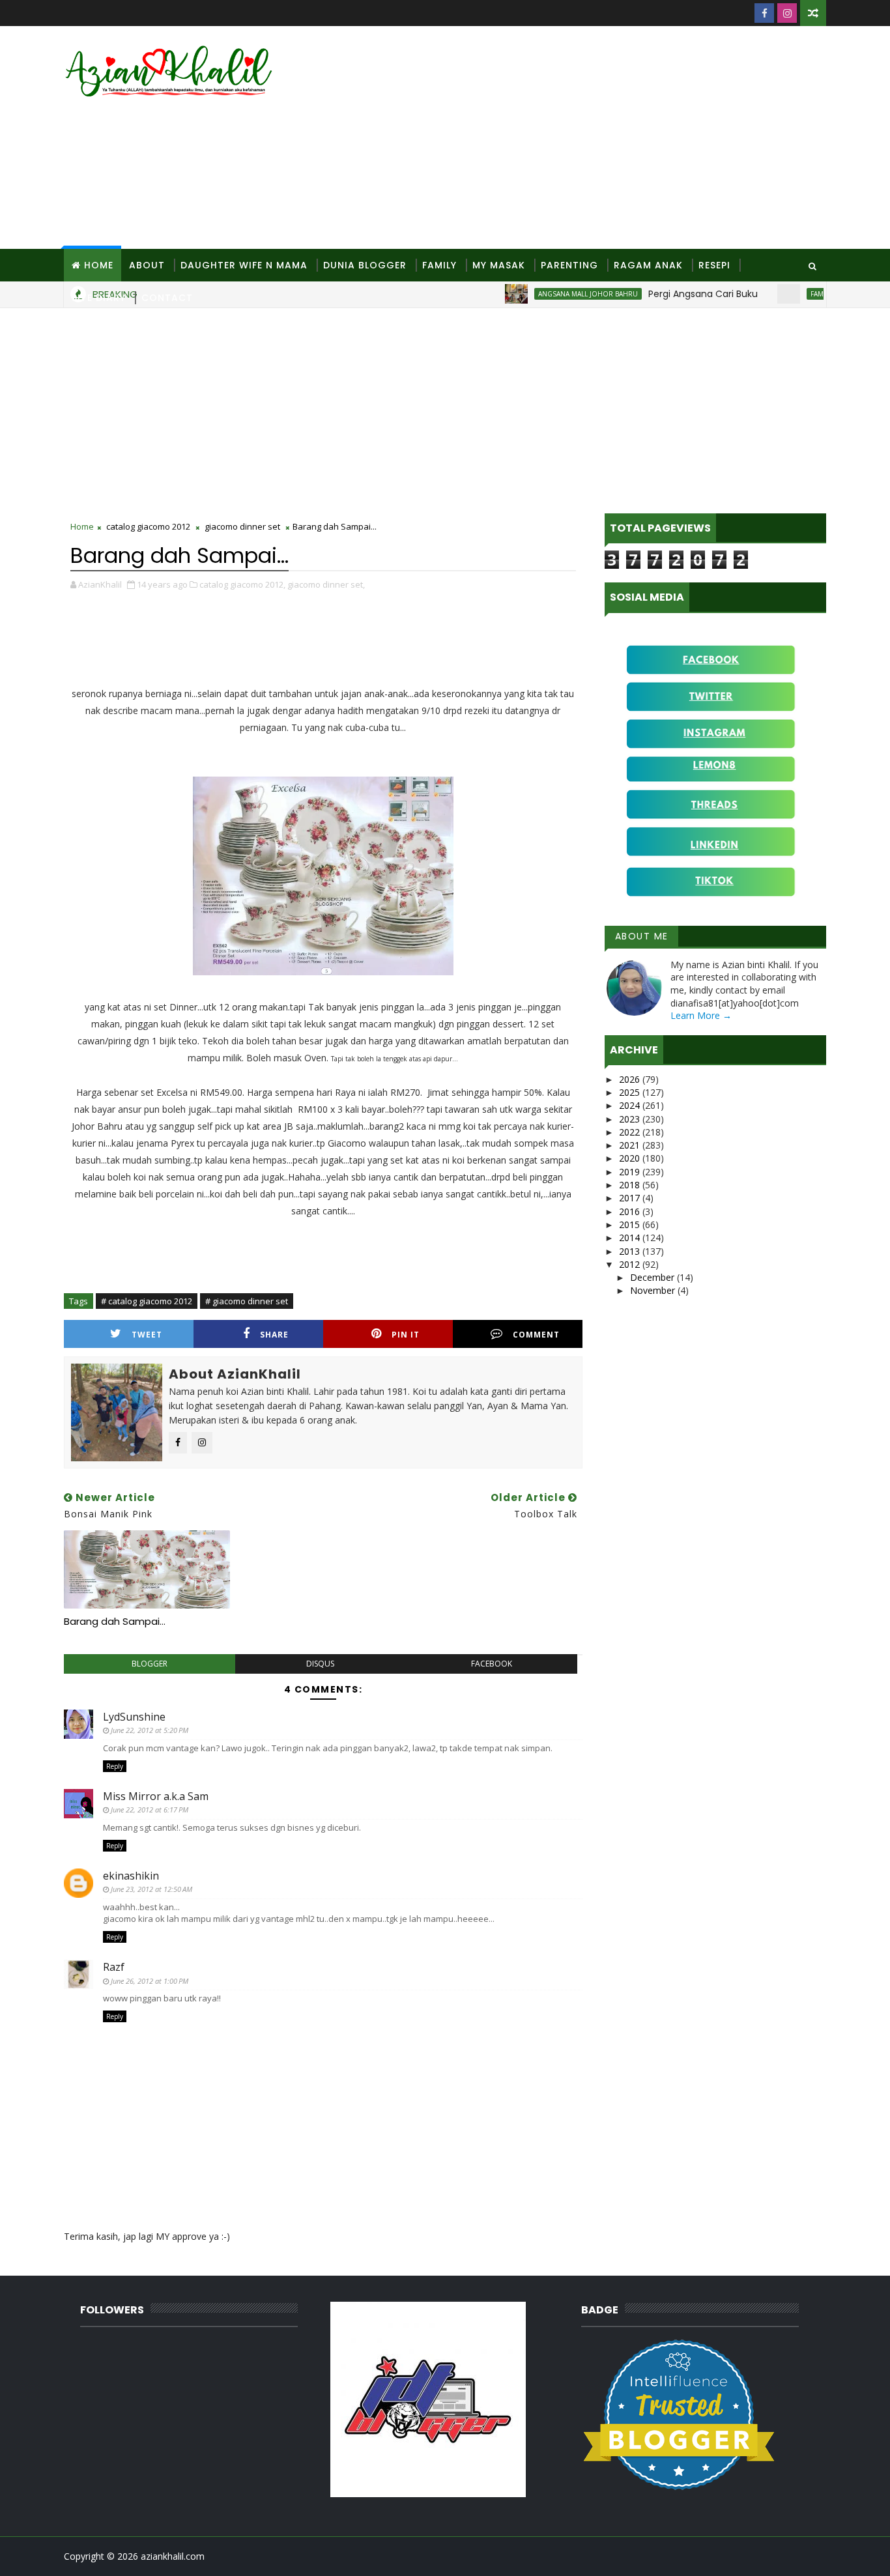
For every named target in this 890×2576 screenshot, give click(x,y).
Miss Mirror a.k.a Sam (156, 1796)
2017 (631, 1198)
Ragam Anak (648, 265)
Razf (114, 1967)
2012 (631, 1264)
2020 (631, 1158)
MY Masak (499, 265)
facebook (492, 1664)
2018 (631, 1185)
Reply (115, 1766)
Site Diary (99, 298)
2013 (631, 1251)
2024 (631, 1105)
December (653, 1277)
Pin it (406, 1335)
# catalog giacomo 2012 (147, 1301)
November (654, 1290)
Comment (536, 1335)
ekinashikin (131, 1876)
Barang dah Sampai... (115, 1621)
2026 (631, 1079)
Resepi (714, 265)
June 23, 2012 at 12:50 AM (151, 1889)
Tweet (147, 1335)
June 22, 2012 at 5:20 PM (150, 1730)
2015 (631, 1224)
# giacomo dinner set (247, 1301)
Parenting (569, 265)
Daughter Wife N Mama (244, 265)
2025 (631, 1092)
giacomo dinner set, (326, 584)
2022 (631, 1132)
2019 (631, 1172)
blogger (150, 1664)
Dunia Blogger (365, 265)
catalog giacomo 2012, (242, 584)
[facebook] (764, 13)
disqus (320, 1664)
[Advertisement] (588, 138)
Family (439, 265)
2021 (631, 1145)
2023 (631, 1119)
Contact (167, 298)
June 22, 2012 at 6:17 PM (150, 1810)
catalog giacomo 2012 (148, 526)
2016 (631, 1211)
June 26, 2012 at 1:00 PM (150, 1981)
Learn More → (701, 1015)
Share (274, 1335)
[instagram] (787, 13)
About (147, 265)
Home (99, 265)
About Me (642, 936)
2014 (631, 1238)
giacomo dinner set (242, 526)
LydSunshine (134, 1717)
